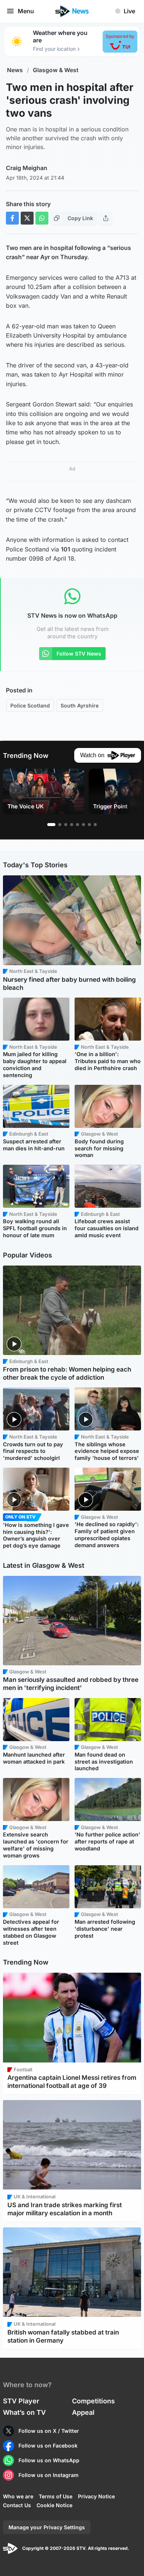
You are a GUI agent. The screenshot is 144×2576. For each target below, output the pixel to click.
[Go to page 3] (66, 825)
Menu (26, 11)
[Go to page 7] (89, 825)
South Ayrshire (80, 705)
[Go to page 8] (95, 825)
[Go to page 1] (51, 825)
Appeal (83, 2412)
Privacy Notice (96, 2496)
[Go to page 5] (78, 825)
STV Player (21, 2401)
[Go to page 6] (83, 825)
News (15, 70)
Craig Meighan (27, 168)
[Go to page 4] (72, 825)
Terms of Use (56, 2496)
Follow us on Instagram (49, 2475)
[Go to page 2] (60, 825)
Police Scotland (30, 705)
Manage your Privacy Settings (47, 2527)
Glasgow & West (56, 70)
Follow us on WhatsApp (49, 2460)
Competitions (93, 2401)
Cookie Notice (54, 2505)
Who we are (18, 2496)
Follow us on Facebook (48, 2446)
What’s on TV (24, 2412)
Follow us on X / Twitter (49, 2431)
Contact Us (17, 2505)
